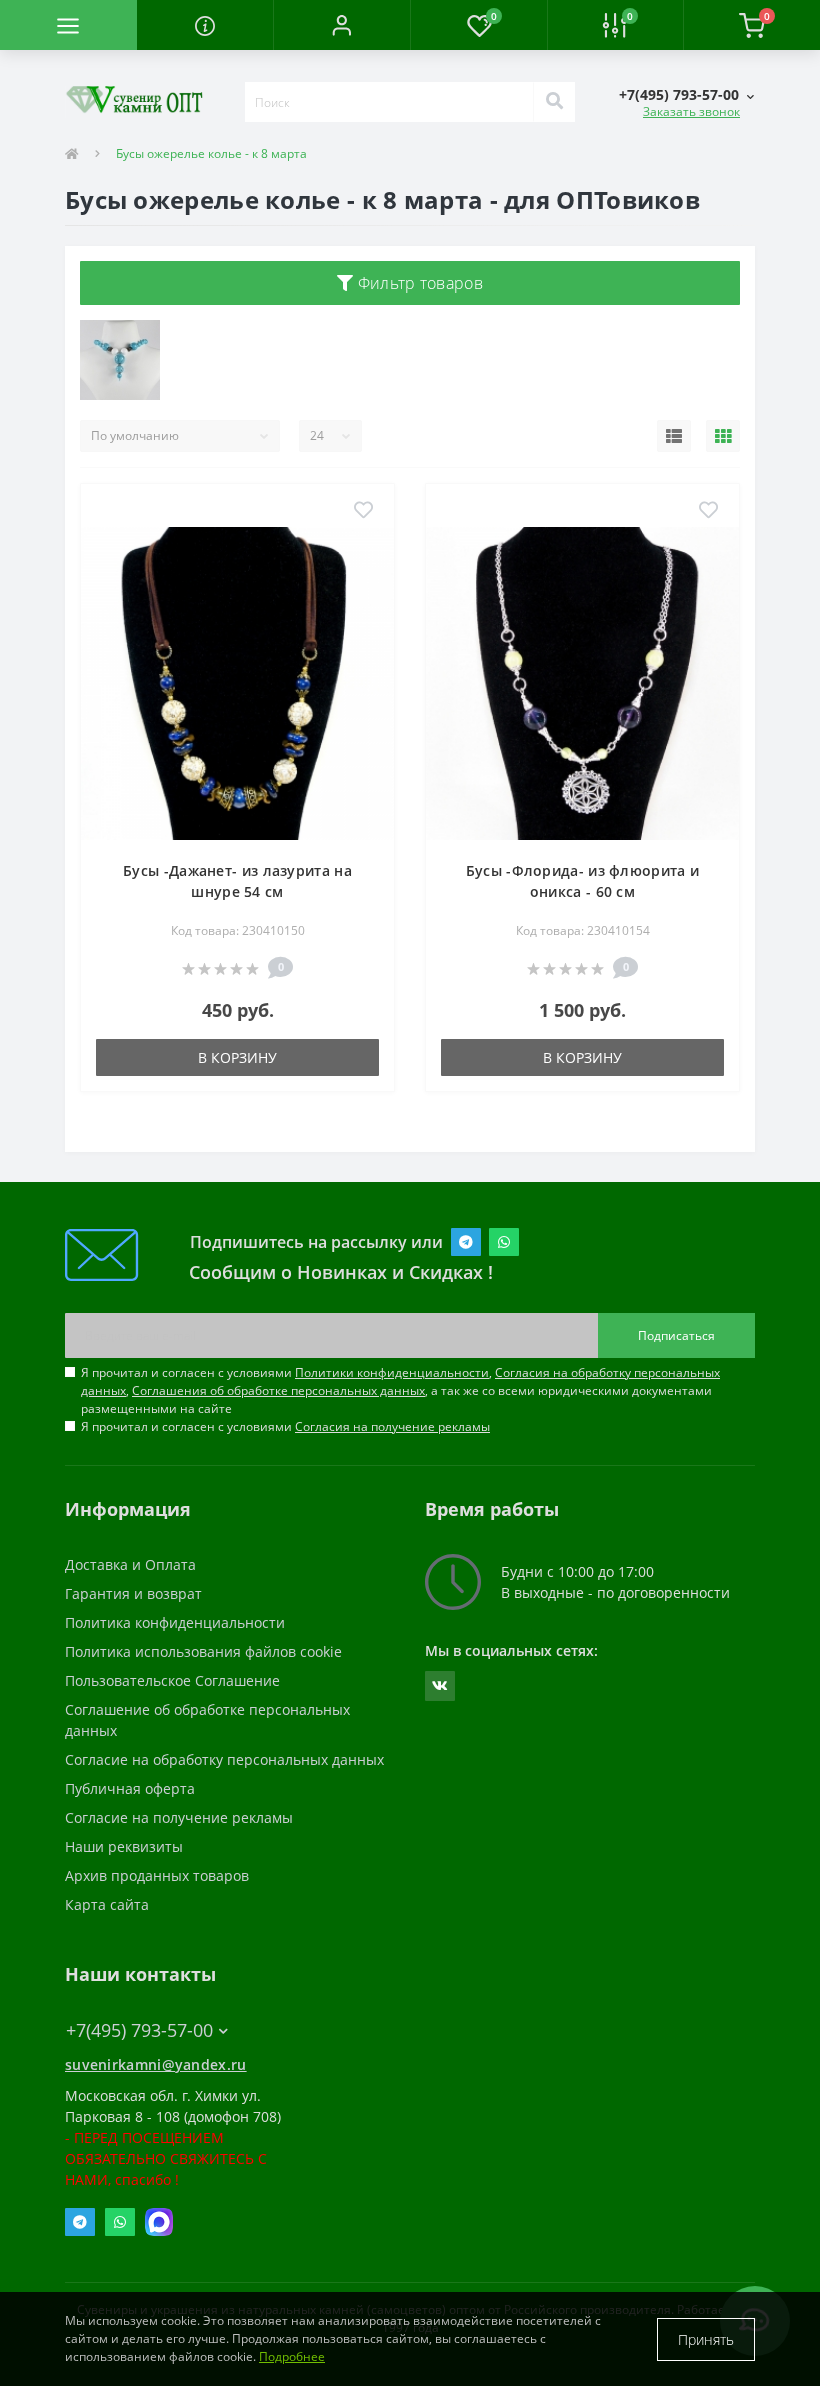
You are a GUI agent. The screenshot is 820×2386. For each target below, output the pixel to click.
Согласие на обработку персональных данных (224, 1759)
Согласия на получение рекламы (392, 1426)
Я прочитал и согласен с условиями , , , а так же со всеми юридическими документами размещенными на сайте (400, 1390)
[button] (341, 25)
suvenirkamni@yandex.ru (156, 2064)
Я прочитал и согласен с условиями (285, 1426)
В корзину (237, 1057)
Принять (706, 2339)
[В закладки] (363, 511)
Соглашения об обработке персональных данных (278, 1390)
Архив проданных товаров (157, 1875)
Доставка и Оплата (130, 1564)
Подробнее (292, 2356)
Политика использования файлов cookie (203, 1651)
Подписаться (676, 1335)
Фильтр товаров (418, 283)
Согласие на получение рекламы (179, 1817)
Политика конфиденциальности (175, 1622)
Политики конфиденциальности (392, 1372)
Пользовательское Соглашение (172, 1680)
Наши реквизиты (124, 1846)
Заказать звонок (691, 111)
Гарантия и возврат (133, 1593)
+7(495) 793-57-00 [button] (139, 2030)
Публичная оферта (130, 1788)
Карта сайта (107, 1904)
